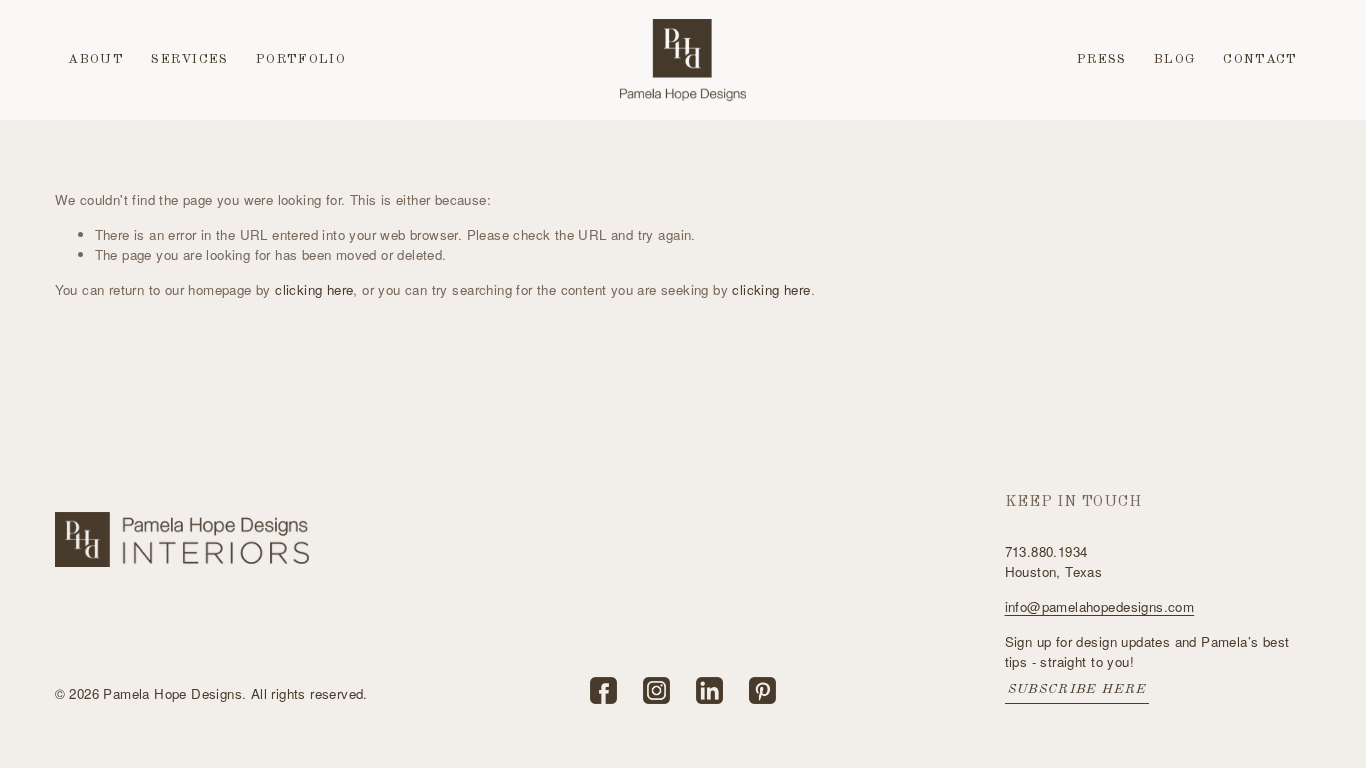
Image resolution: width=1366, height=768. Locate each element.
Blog (1175, 59)
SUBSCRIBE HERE (1077, 689)
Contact (1260, 59)
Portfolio (301, 59)
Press (1102, 59)
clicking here (314, 289)
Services (190, 59)
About (96, 59)
